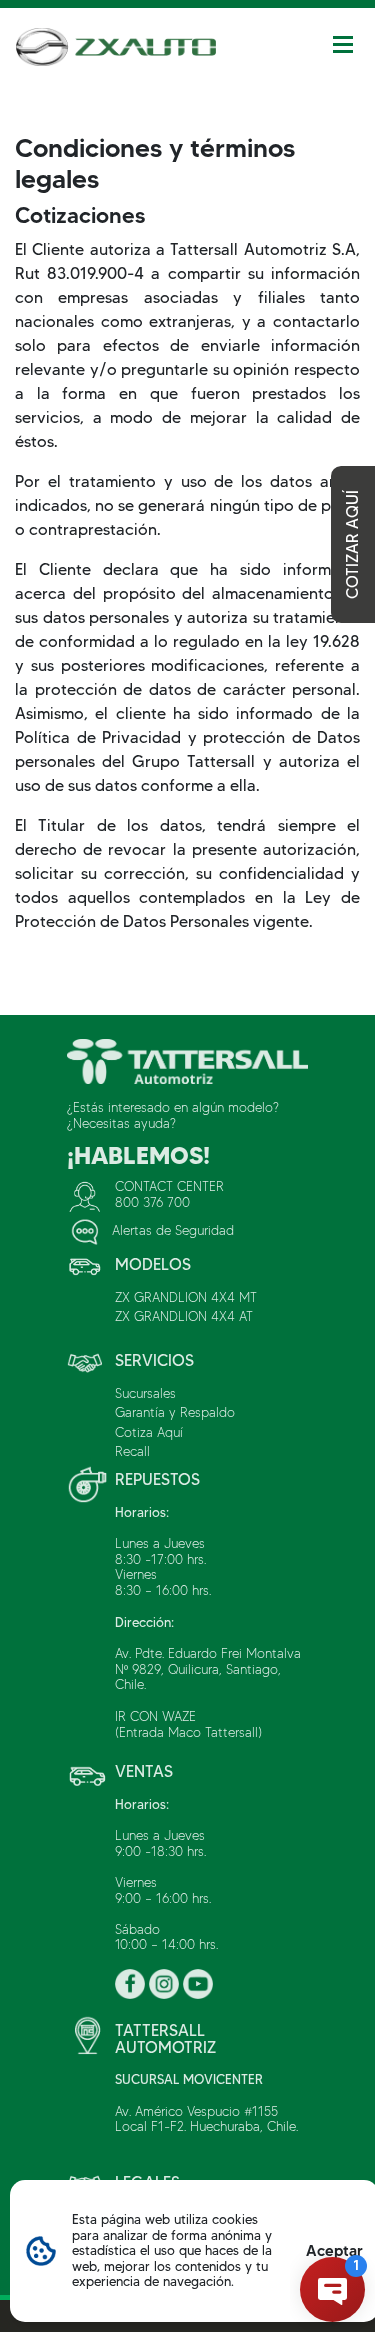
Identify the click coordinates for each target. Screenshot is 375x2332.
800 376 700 (152, 1202)
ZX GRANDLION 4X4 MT (186, 1297)
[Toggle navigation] (343, 44)
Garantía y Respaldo (175, 1412)
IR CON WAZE (155, 1716)
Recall (132, 1451)
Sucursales (145, 1393)
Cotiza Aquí (149, 1432)
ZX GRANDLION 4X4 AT (184, 1316)
